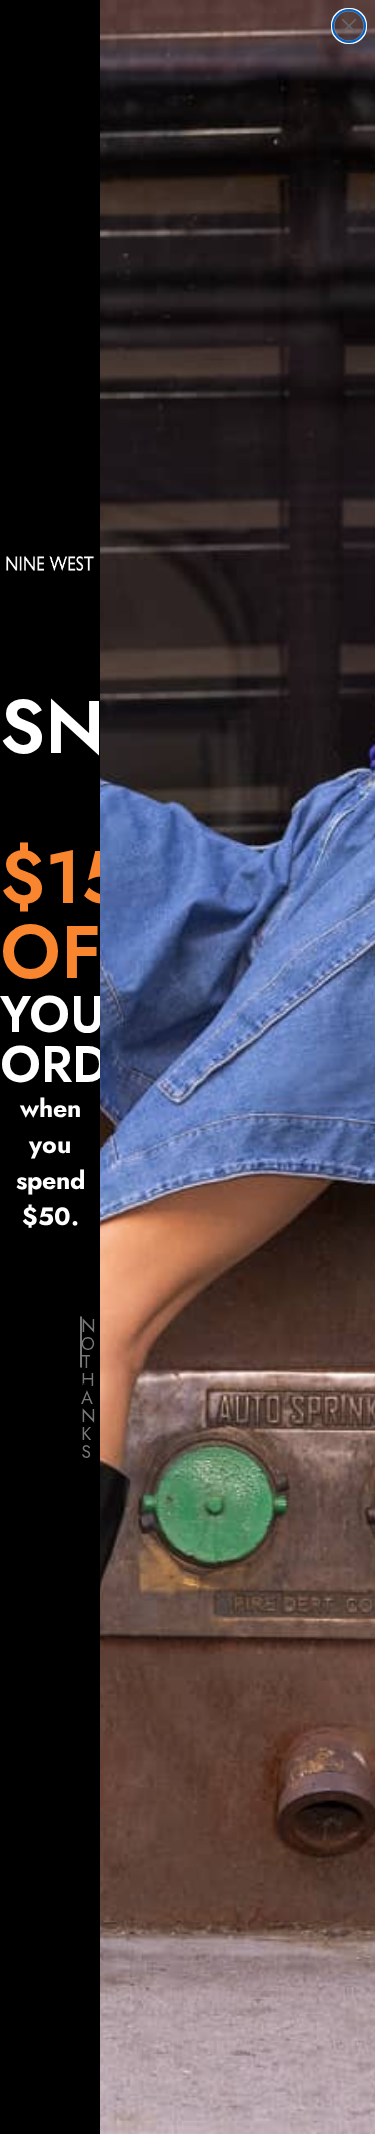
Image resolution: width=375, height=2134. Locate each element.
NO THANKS (81, 1342)
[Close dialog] (349, 26)
